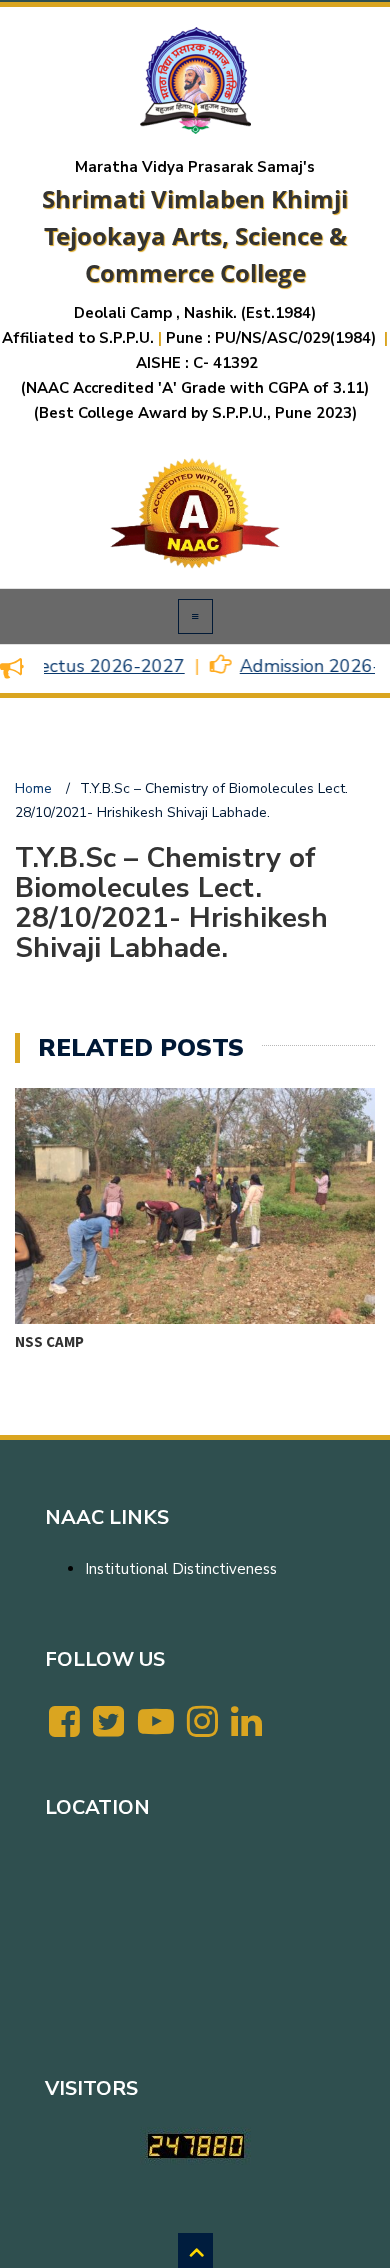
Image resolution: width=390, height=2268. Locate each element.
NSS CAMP (49, 1341)
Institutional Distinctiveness (181, 1569)
